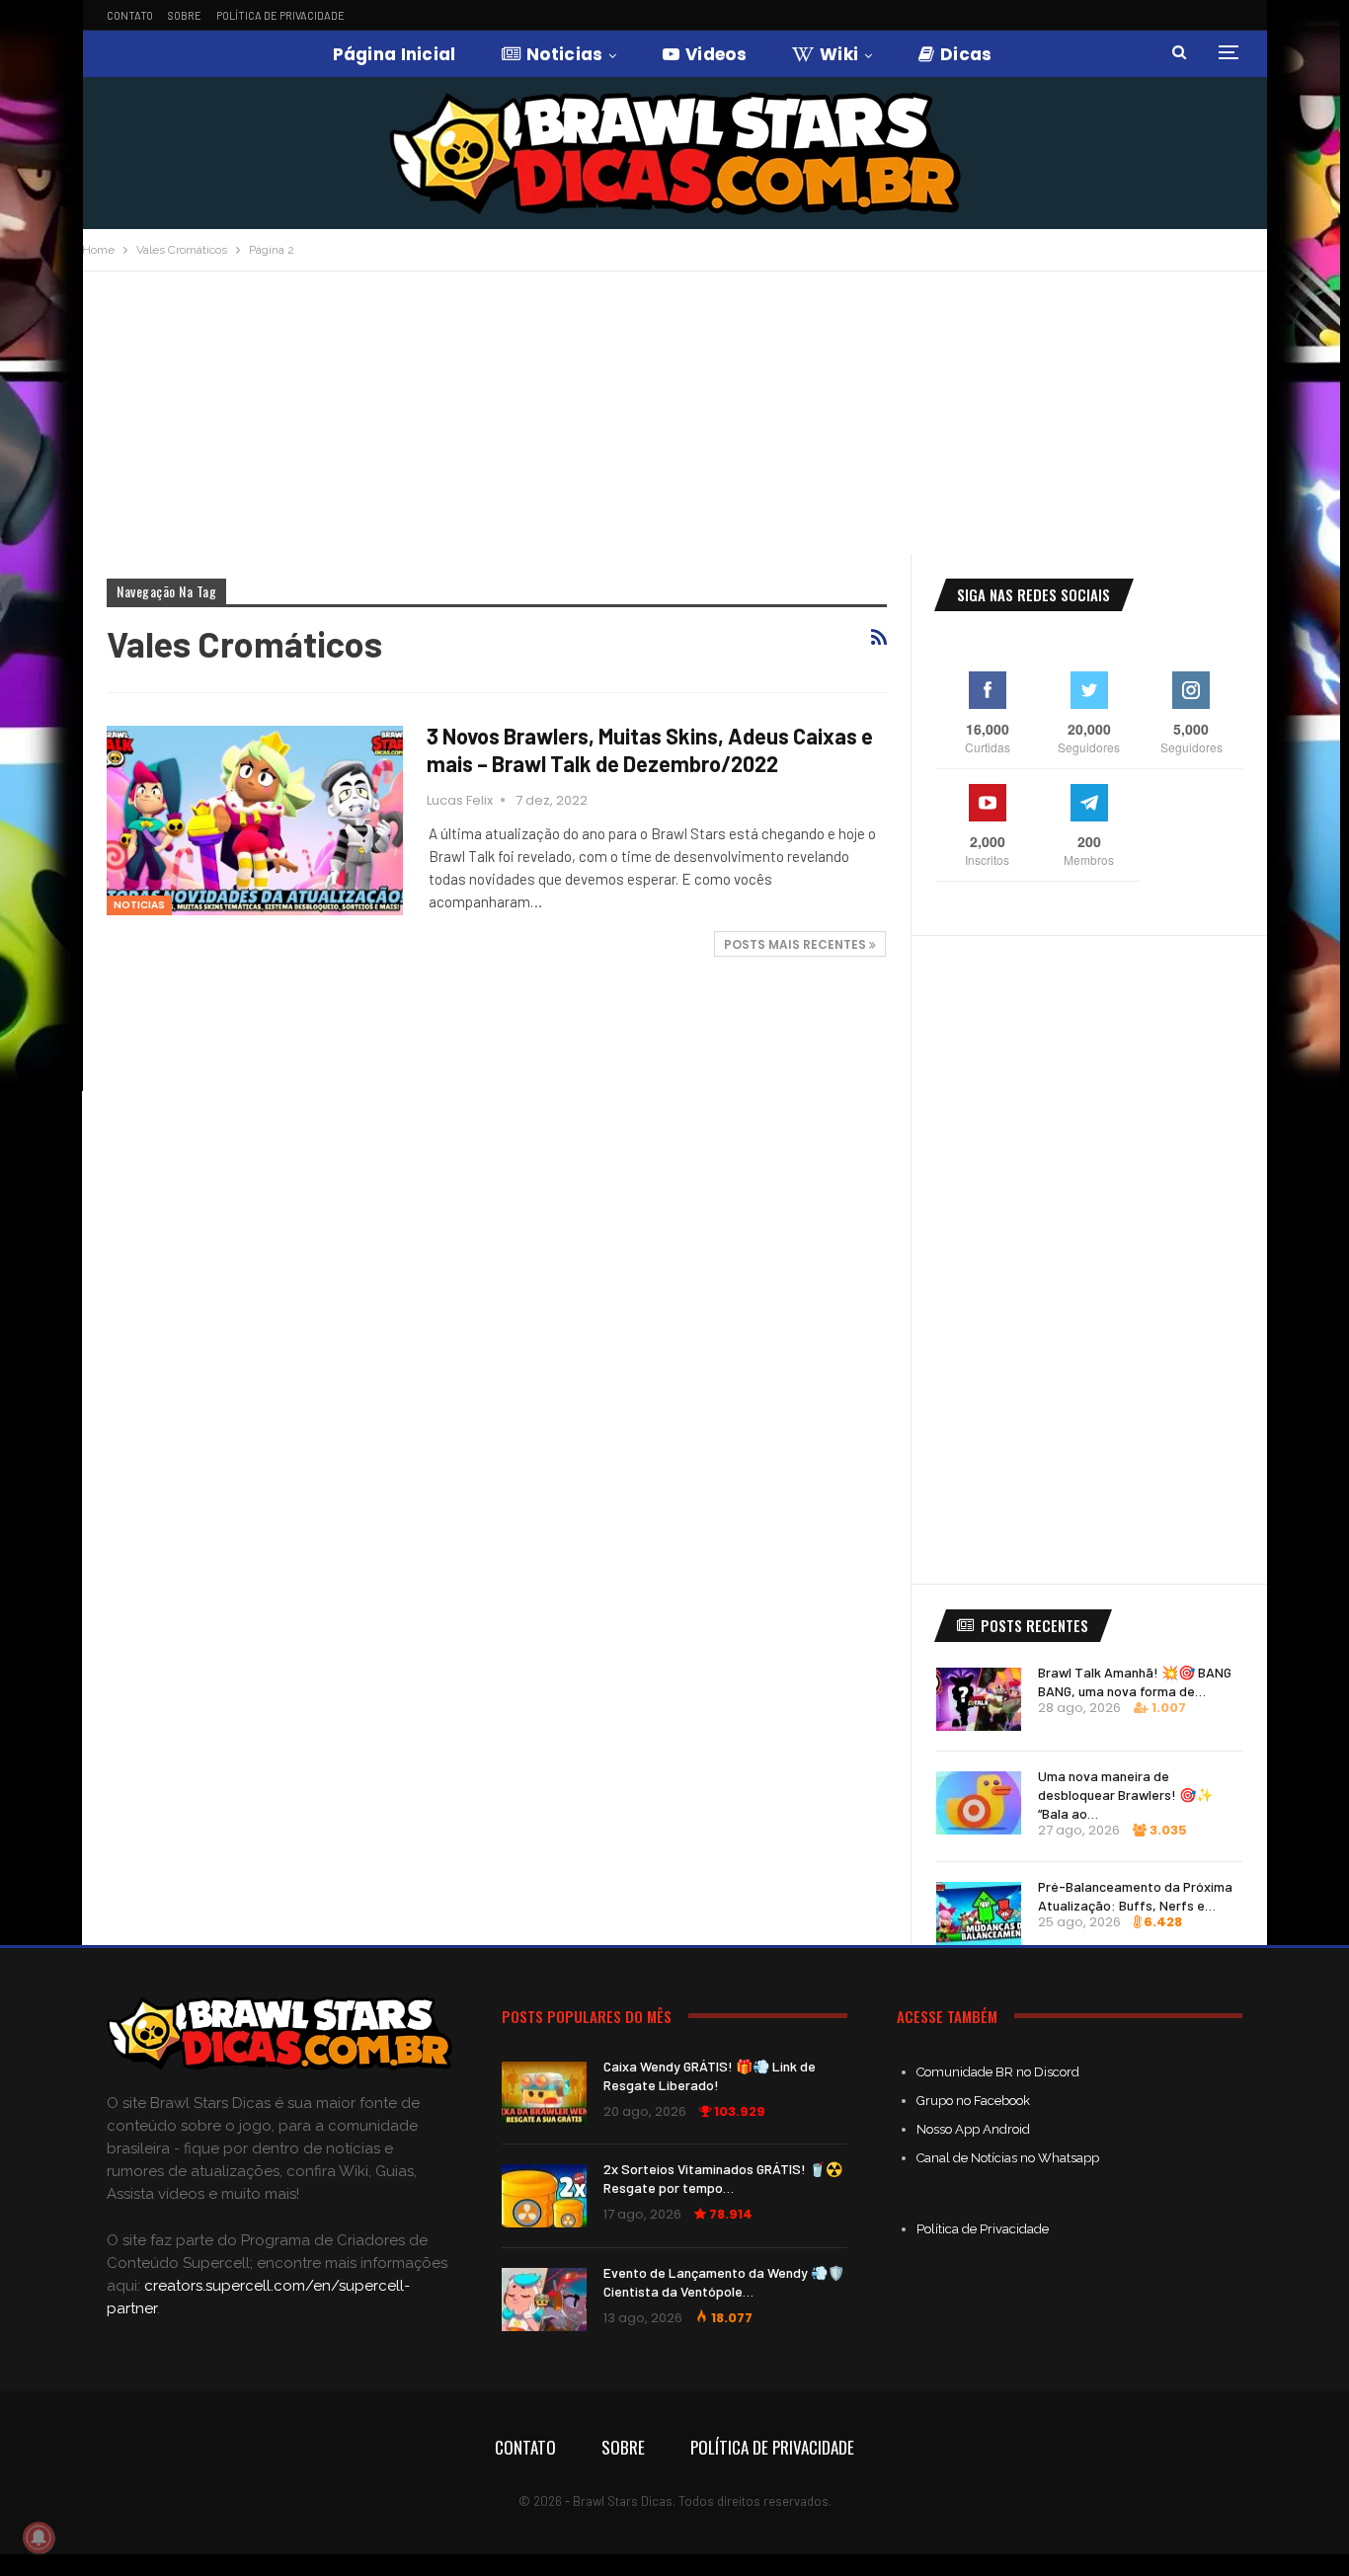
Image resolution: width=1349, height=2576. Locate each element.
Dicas (966, 54)
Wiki (839, 54)
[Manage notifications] (39, 2537)
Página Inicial (395, 54)
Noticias (564, 54)
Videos (716, 54)
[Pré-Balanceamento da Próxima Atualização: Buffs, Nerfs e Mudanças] (979, 1913)
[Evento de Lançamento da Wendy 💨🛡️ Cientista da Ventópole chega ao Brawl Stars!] (544, 2300)
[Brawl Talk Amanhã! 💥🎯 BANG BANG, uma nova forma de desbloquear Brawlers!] (979, 1699)
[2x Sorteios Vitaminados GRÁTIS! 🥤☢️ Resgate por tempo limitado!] (544, 2196)
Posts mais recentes (796, 944)
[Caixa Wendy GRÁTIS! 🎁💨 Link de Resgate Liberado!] (544, 2093)
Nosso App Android (973, 2129)
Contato (130, 15)
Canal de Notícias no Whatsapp (1008, 2158)
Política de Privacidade (280, 15)
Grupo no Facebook (973, 2101)
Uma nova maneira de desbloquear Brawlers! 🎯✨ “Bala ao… (1125, 1795)
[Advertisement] (674, 420)
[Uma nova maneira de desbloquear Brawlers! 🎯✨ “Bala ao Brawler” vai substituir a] (979, 1803)
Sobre (185, 15)
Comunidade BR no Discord (998, 2072)
